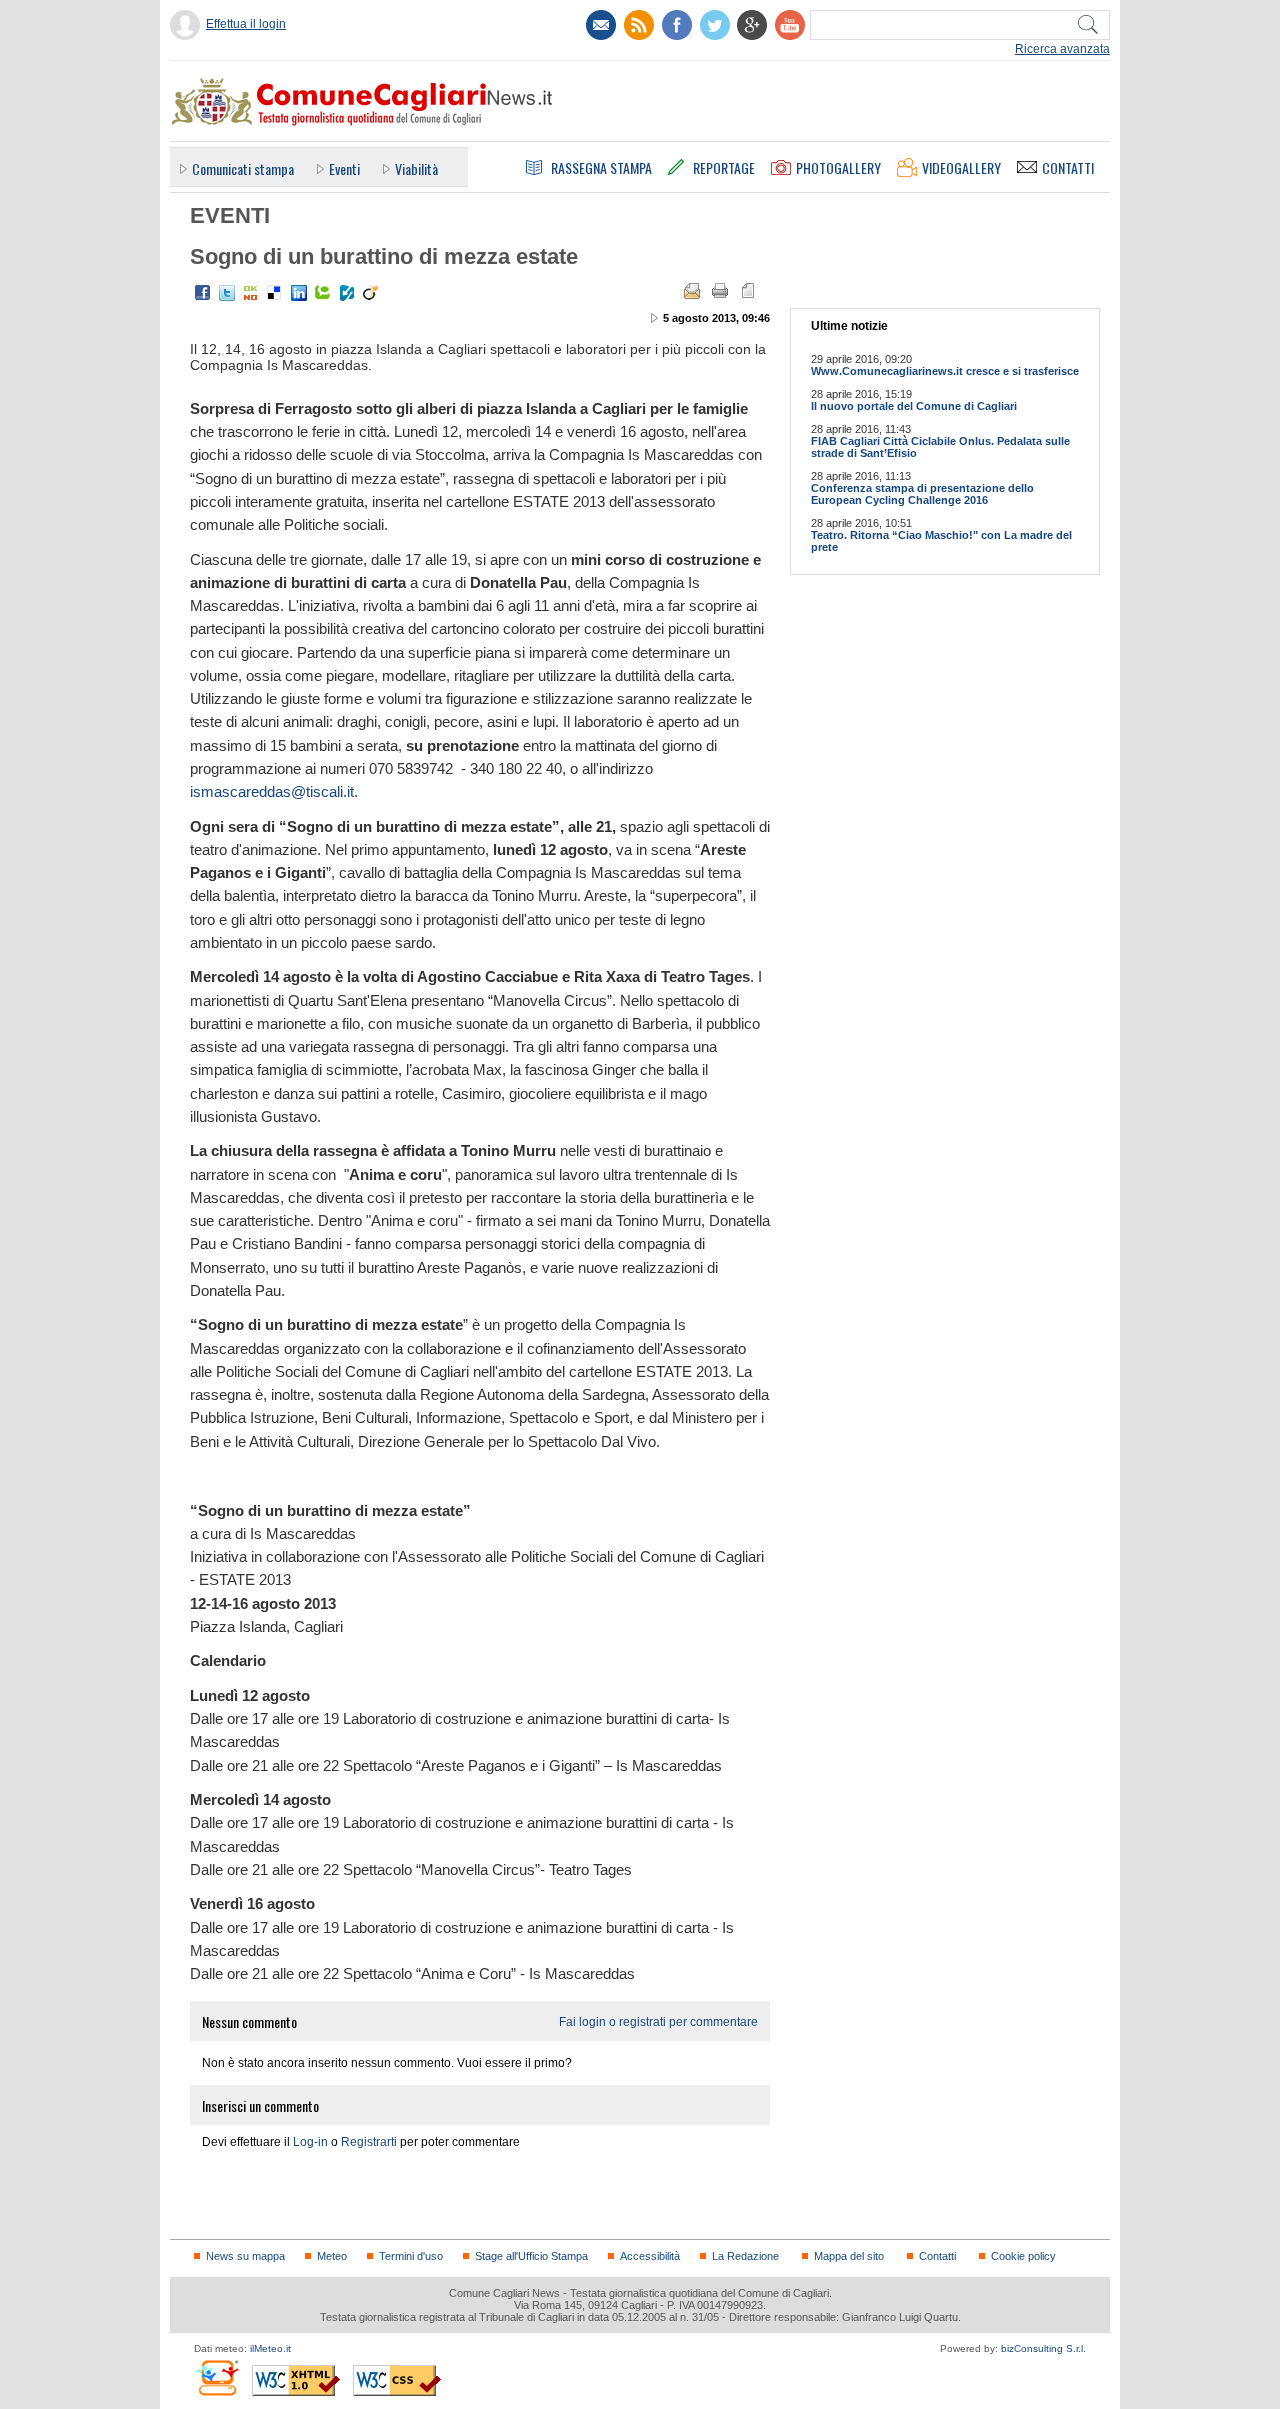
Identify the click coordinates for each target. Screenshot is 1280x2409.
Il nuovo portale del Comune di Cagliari (914, 406)
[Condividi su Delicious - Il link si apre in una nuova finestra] (275, 293)
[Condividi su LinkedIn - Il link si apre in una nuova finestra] (299, 293)
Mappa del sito (849, 2256)
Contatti (937, 2256)
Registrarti (369, 2142)
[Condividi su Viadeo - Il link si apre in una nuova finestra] (371, 293)
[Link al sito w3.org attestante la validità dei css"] (397, 2380)
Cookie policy (1023, 2256)
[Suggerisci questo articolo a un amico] (692, 291)
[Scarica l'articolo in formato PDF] (748, 291)
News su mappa (245, 2256)
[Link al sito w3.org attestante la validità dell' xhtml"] (296, 2380)
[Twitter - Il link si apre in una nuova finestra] (227, 293)
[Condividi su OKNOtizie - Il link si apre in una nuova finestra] (251, 293)
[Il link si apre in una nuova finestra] (677, 25)
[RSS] (639, 25)
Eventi (344, 168)
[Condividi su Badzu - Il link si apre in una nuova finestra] (347, 293)
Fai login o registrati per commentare (658, 2022)
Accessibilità (650, 2256)
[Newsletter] (601, 25)
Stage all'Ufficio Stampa (531, 2256)
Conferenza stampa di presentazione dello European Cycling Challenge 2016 (922, 494)
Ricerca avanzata (1062, 49)
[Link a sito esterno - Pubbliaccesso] (216, 2377)
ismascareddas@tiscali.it (272, 791)
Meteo (332, 2256)
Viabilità (416, 168)
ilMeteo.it (270, 2348)
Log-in (310, 2142)
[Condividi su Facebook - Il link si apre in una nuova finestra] (203, 293)
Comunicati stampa (243, 168)
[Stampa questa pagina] (720, 291)
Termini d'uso (411, 2256)
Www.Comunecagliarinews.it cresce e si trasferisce (945, 371)
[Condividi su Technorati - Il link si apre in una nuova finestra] (323, 293)
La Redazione (745, 2256)
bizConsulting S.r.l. (1043, 2348)
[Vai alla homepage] (361, 101)
